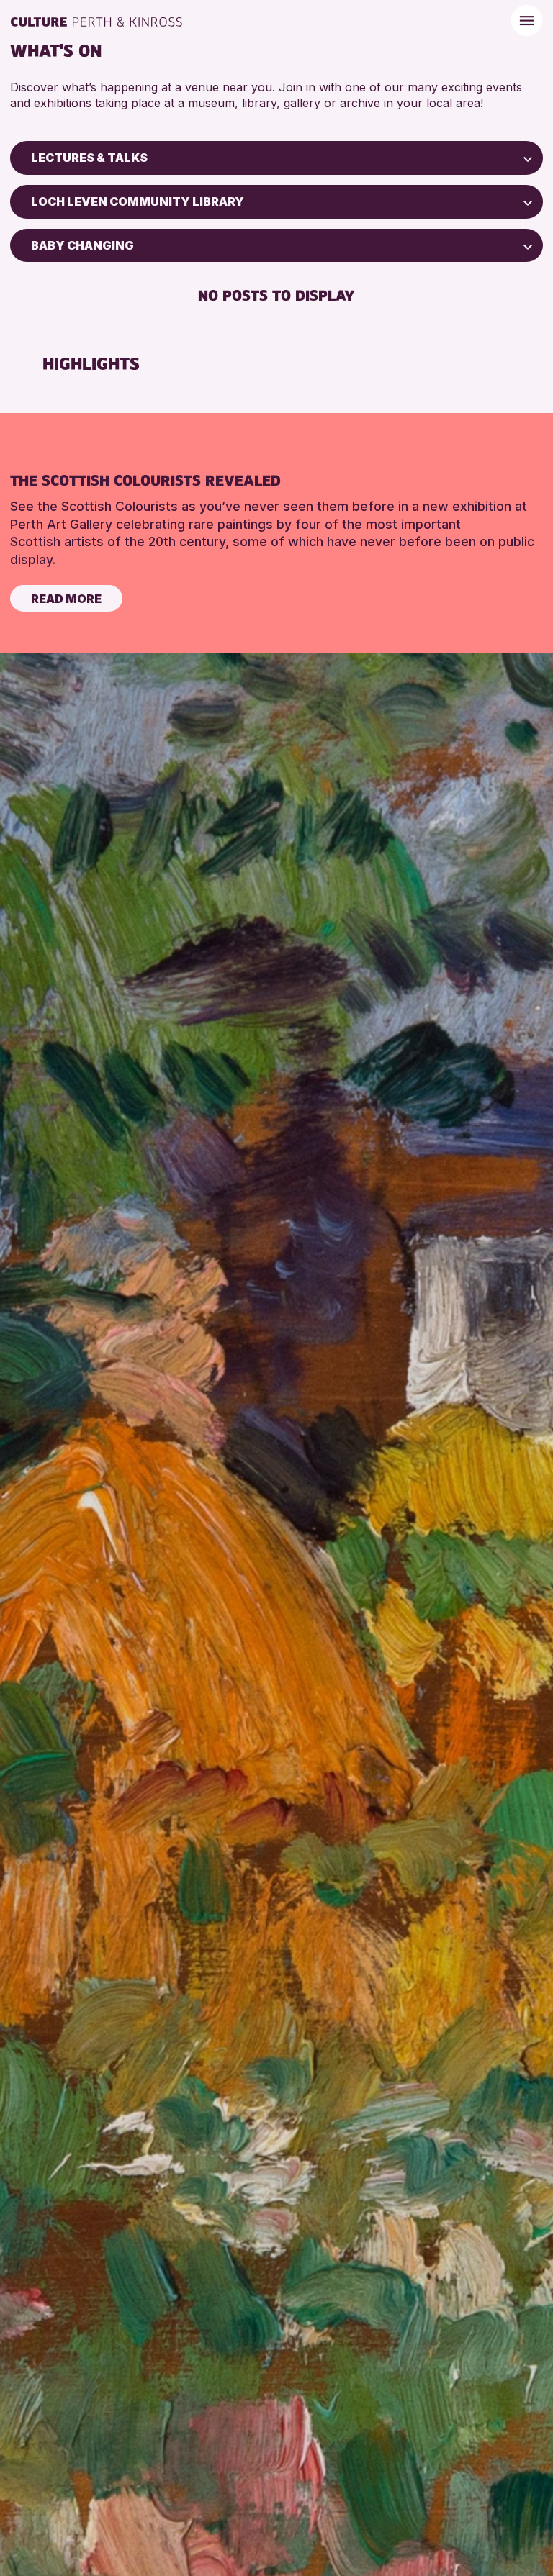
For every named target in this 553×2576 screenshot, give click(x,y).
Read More (66, 599)
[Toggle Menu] (527, 21)
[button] (528, 158)
